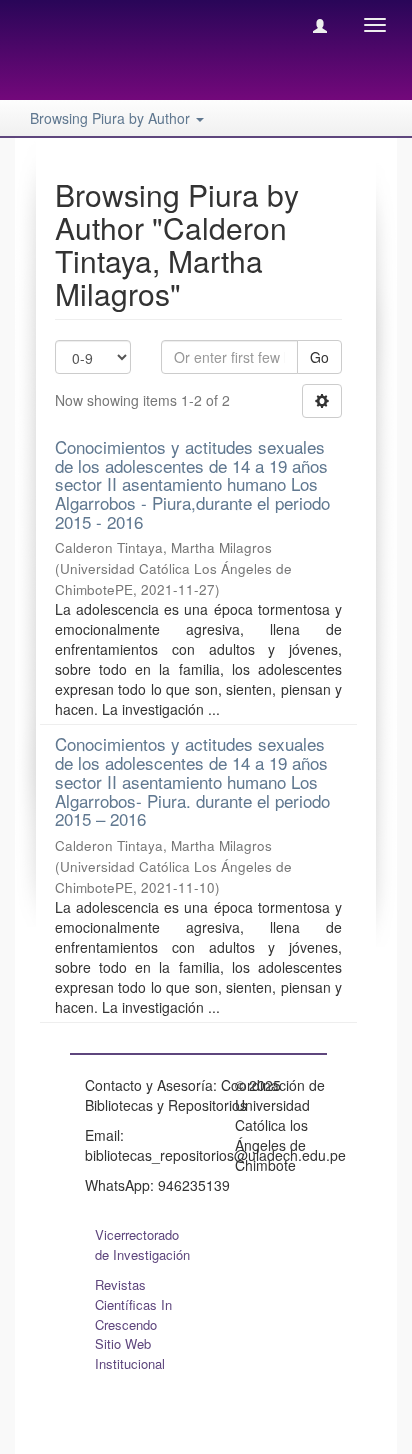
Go (319, 357)
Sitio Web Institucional (130, 1353)
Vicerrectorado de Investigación (142, 1244)
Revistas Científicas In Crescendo (133, 1304)
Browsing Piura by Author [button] (112, 118)
